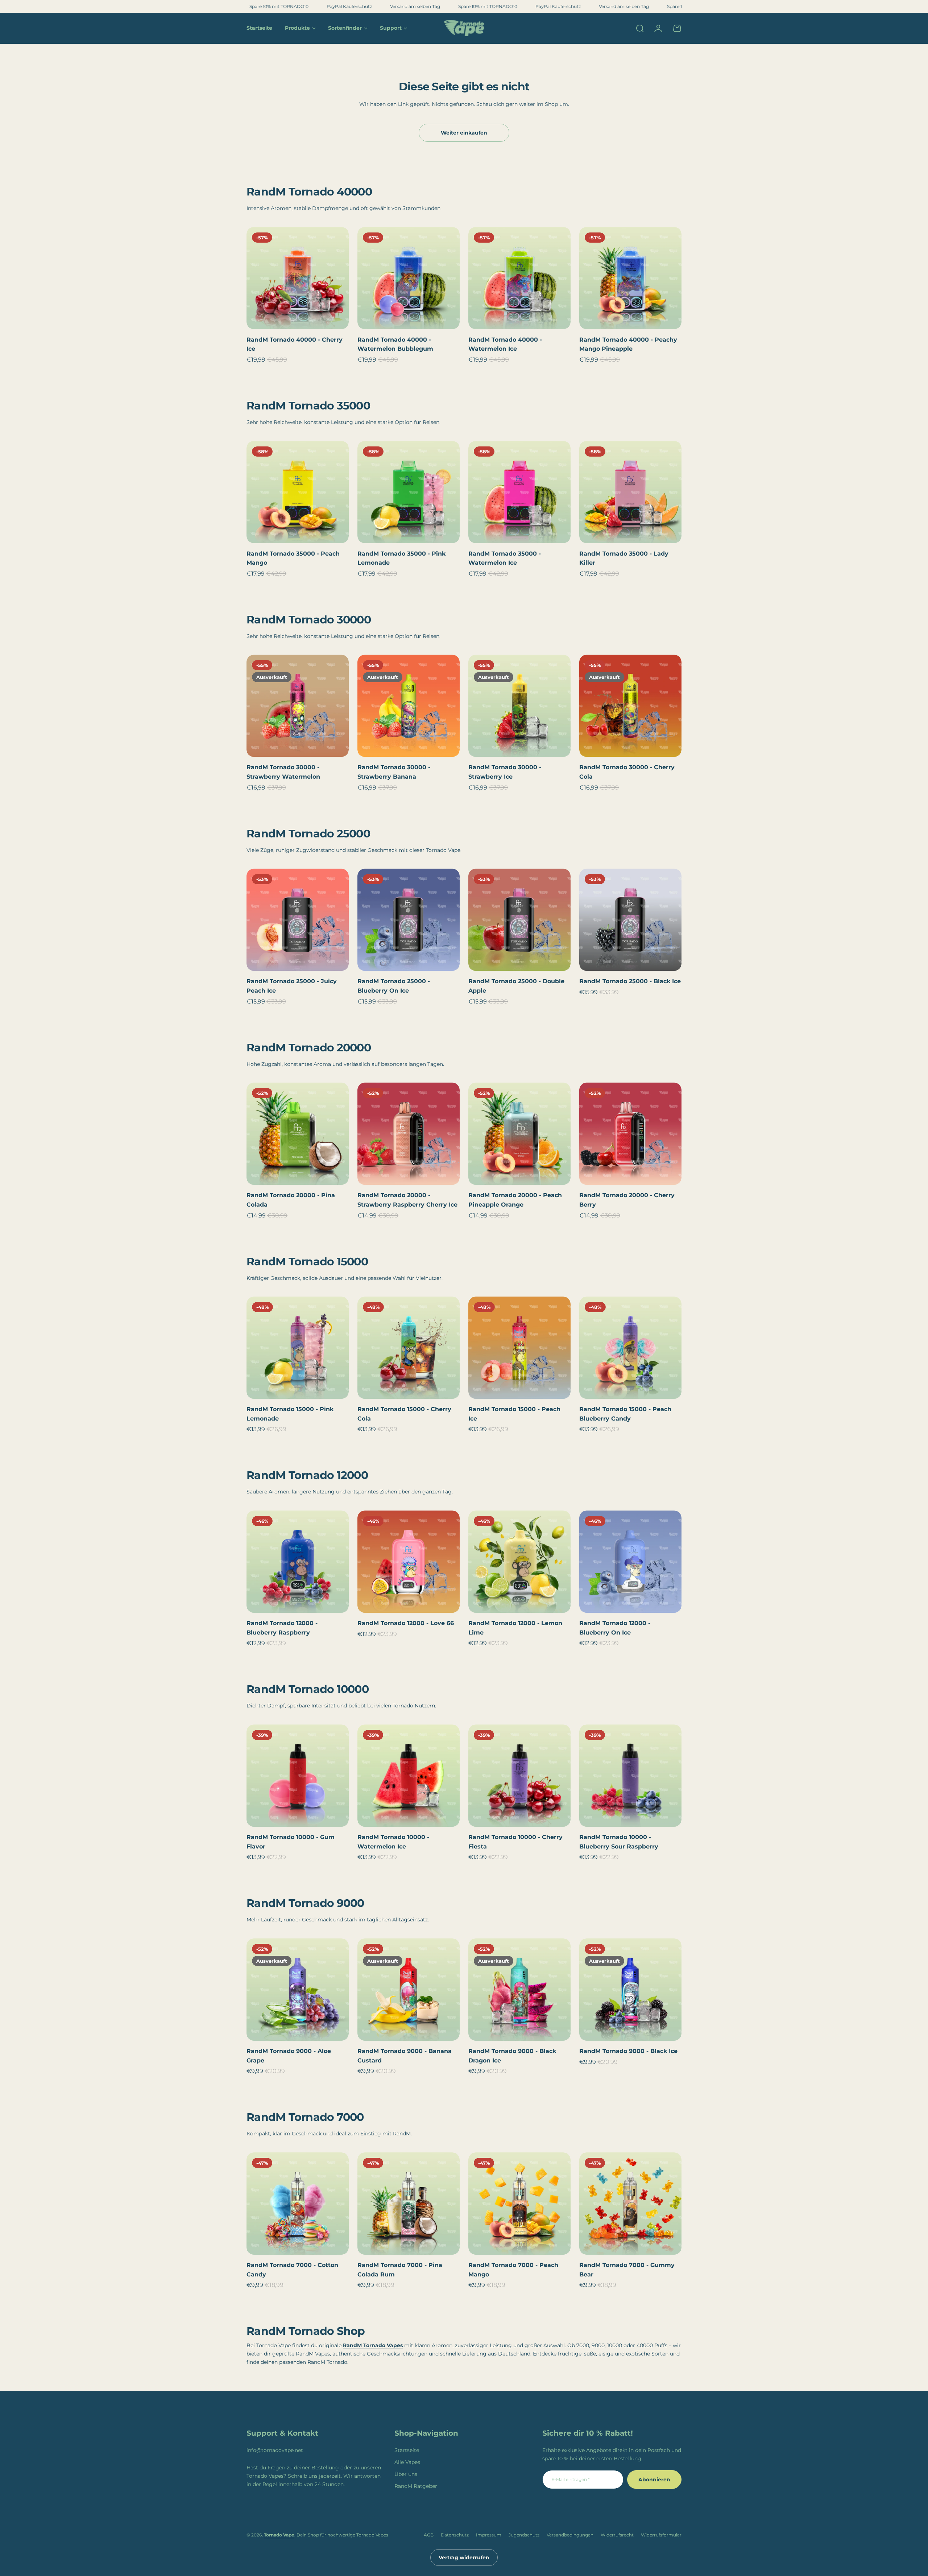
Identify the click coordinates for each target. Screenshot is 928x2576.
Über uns (406, 2474)
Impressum (489, 2535)
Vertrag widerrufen (464, 2558)
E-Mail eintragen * (571, 2479)
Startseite (407, 2450)
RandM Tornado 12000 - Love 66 (406, 1623)
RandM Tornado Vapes (373, 2345)
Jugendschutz (524, 2535)
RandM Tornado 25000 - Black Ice (630, 981)
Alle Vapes (407, 2462)
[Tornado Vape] (464, 28)
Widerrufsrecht (617, 2535)
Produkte (297, 28)
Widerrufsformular (661, 2535)
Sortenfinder (345, 28)
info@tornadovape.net (275, 2450)
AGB (429, 2535)
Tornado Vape (279, 2535)
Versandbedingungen (570, 2535)
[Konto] (658, 28)
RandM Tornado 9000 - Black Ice (628, 2051)
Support (391, 28)
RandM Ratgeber (416, 2486)
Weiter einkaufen (464, 133)
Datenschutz (455, 2535)
